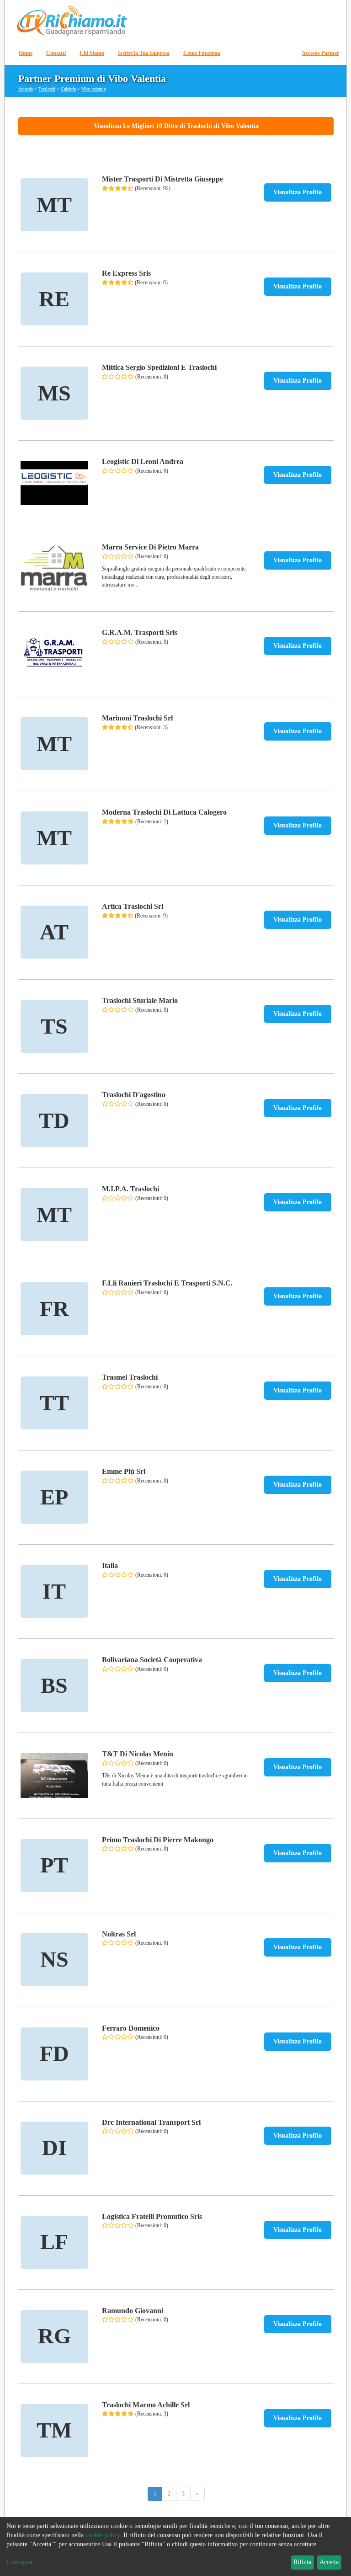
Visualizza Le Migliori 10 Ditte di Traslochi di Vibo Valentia (176, 126)
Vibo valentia (93, 89)
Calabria (68, 89)
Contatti (56, 53)
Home (26, 53)
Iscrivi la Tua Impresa (144, 53)
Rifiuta (302, 2562)
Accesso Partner (320, 53)
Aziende (26, 89)
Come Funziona (202, 53)
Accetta (329, 2562)
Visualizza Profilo (298, 192)
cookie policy (103, 2535)
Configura (19, 2562)
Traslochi (47, 89)
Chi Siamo (92, 53)
